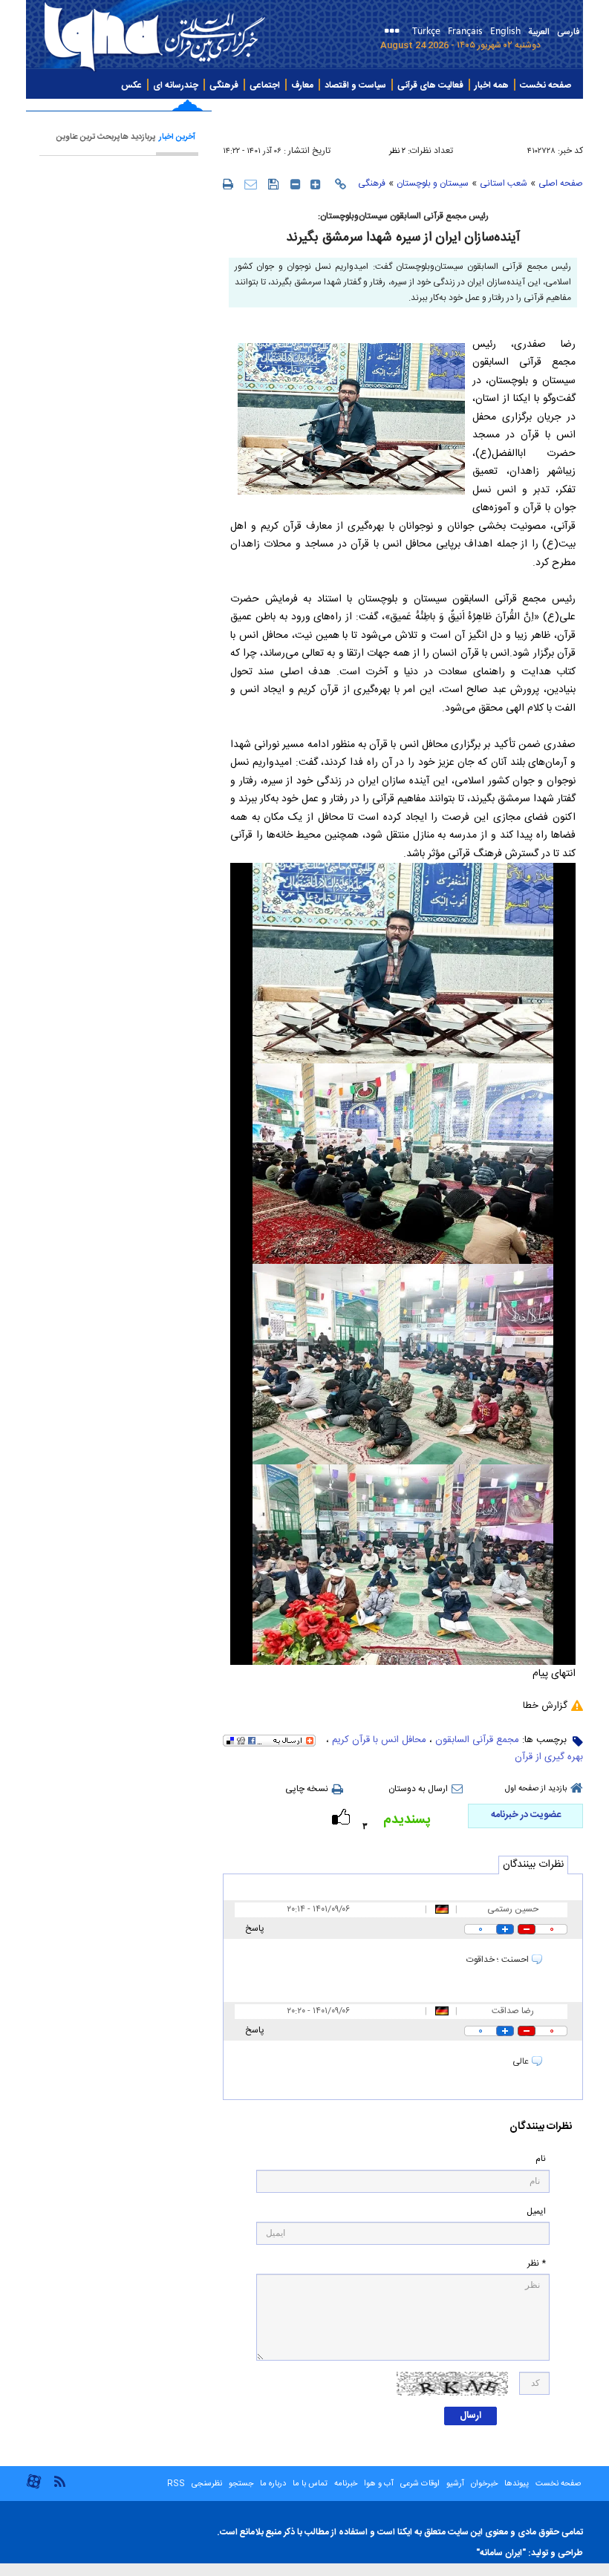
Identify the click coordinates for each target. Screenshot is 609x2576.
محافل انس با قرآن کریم (379, 1740)
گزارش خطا (545, 1706)
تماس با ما (310, 2484)
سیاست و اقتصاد (355, 85)
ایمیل (536, 2212)
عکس (131, 85)
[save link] (274, 184)
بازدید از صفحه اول (536, 1789)
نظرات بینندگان (533, 1865)
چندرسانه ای (176, 85)
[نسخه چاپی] (228, 183)
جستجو (240, 2484)
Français (465, 30)
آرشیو (454, 2484)
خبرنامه (346, 2484)
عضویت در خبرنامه (526, 1815)
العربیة (539, 32)
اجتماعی (265, 85)
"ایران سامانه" (501, 2553)
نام (541, 2159)
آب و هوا (379, 2484)
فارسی (568, 32)
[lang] (395, 32)
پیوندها (517, 2484)
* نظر (537, 2264)
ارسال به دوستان (418, 1789)
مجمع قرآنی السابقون (477, 1740)
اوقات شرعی (419, 2484)
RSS (176, 2484)
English (505, 30)
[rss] (59, 2481)
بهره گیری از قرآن (549, 1757)
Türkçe (426, 30)
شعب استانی (504, 183)
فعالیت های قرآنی (430, 85)
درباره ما (273, 2484)
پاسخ (255, 1928)
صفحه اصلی (561, 183)
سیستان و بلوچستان (433, 183)
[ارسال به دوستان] (251, 184)
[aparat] (34, 2487)
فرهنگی (224, 85)
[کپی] (341, 184)
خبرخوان (484, 2484)
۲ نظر (397, 151)
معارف (302, 85)
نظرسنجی (207, 2484)
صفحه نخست (546, 85)
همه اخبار (492, 85)
